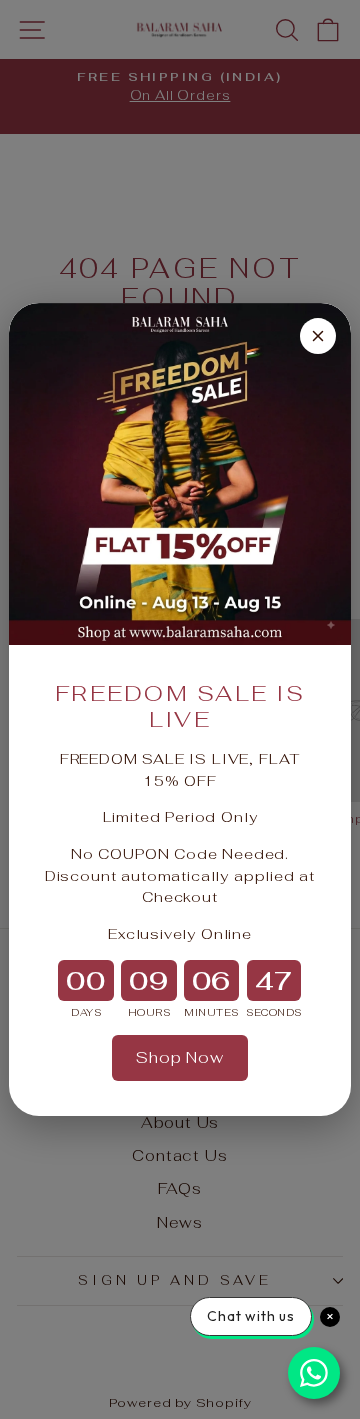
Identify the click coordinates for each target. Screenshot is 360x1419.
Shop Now (180, 1057)
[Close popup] (318, 336)
